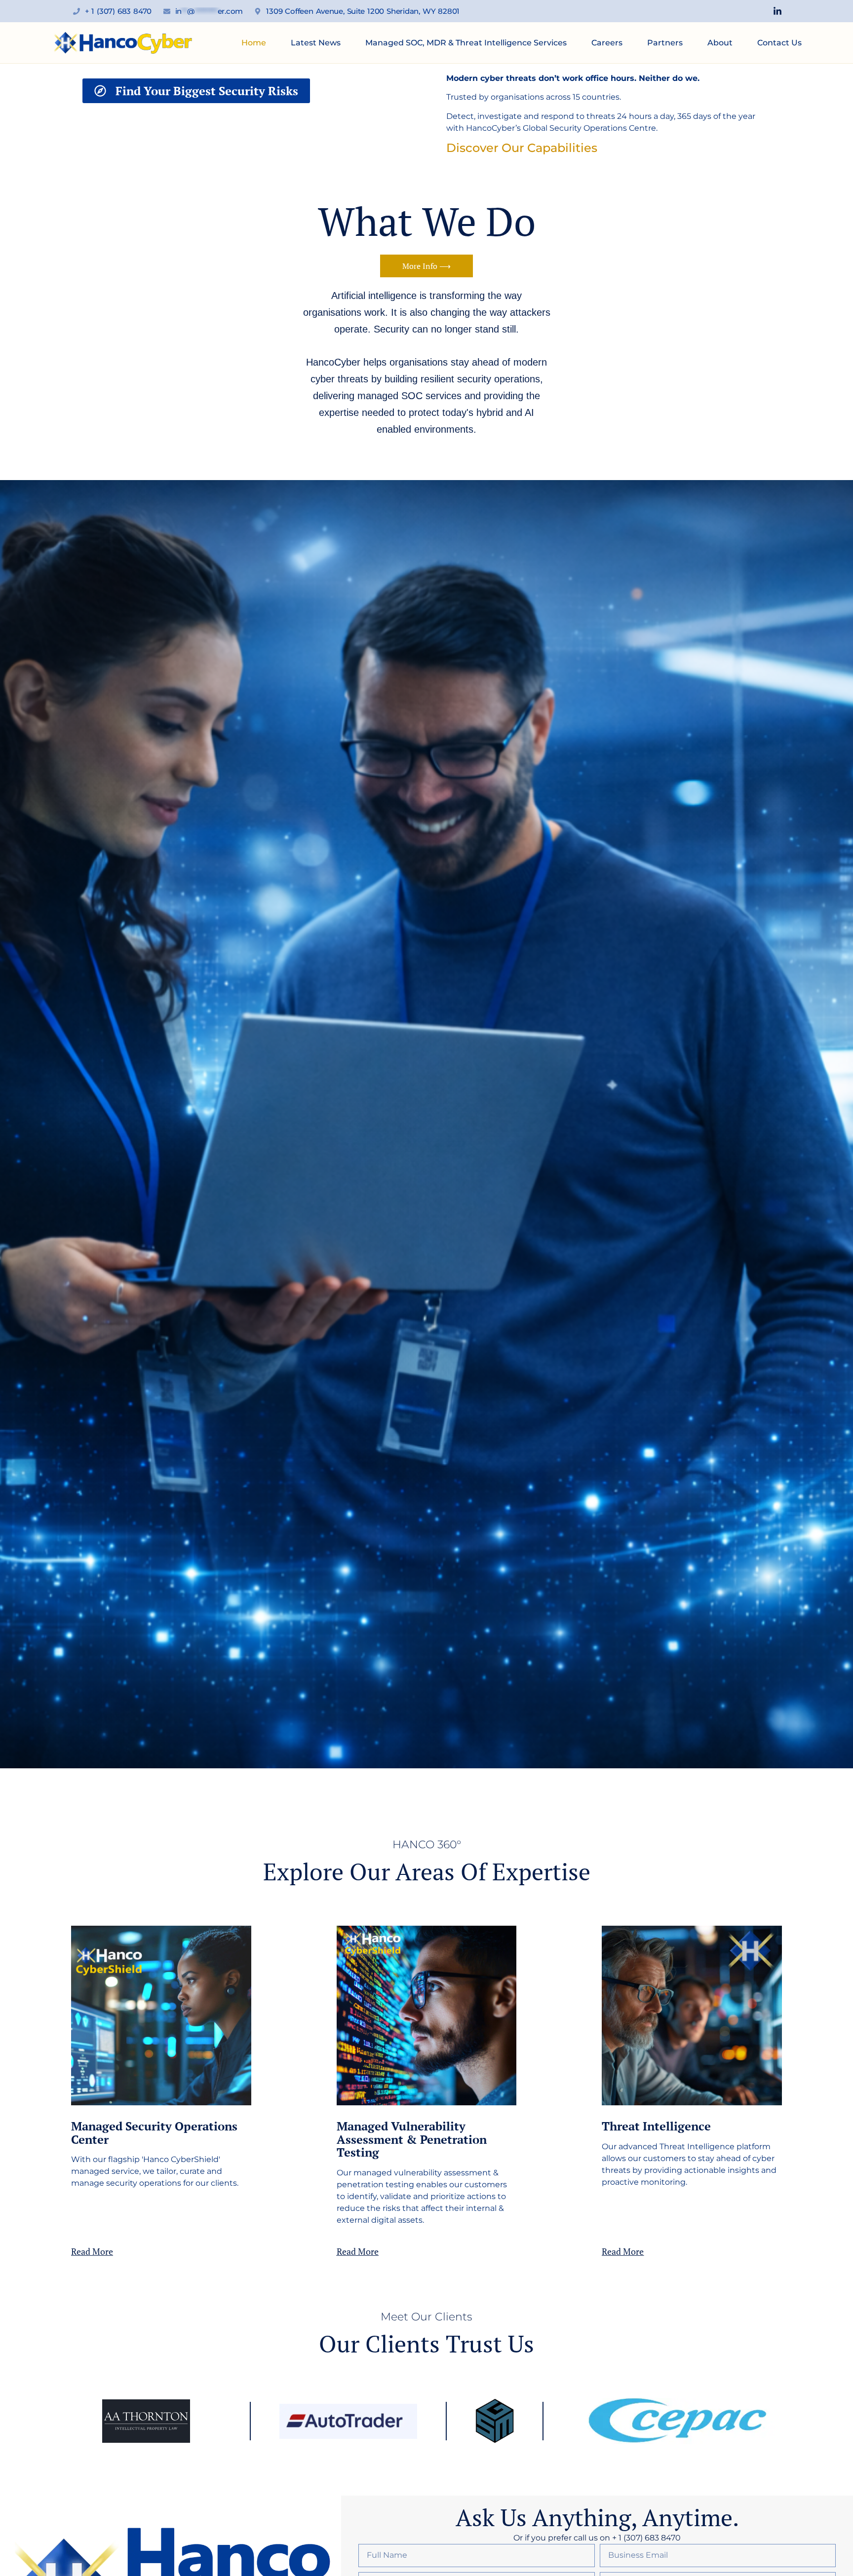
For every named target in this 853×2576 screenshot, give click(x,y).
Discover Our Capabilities (522, 148)
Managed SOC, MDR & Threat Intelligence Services (466, 43)
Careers (607, 43)
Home (254, 43)
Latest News (316, 43)
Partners (665, 43)
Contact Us (779, 43)
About (720, 43)
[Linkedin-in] (777, 11)
